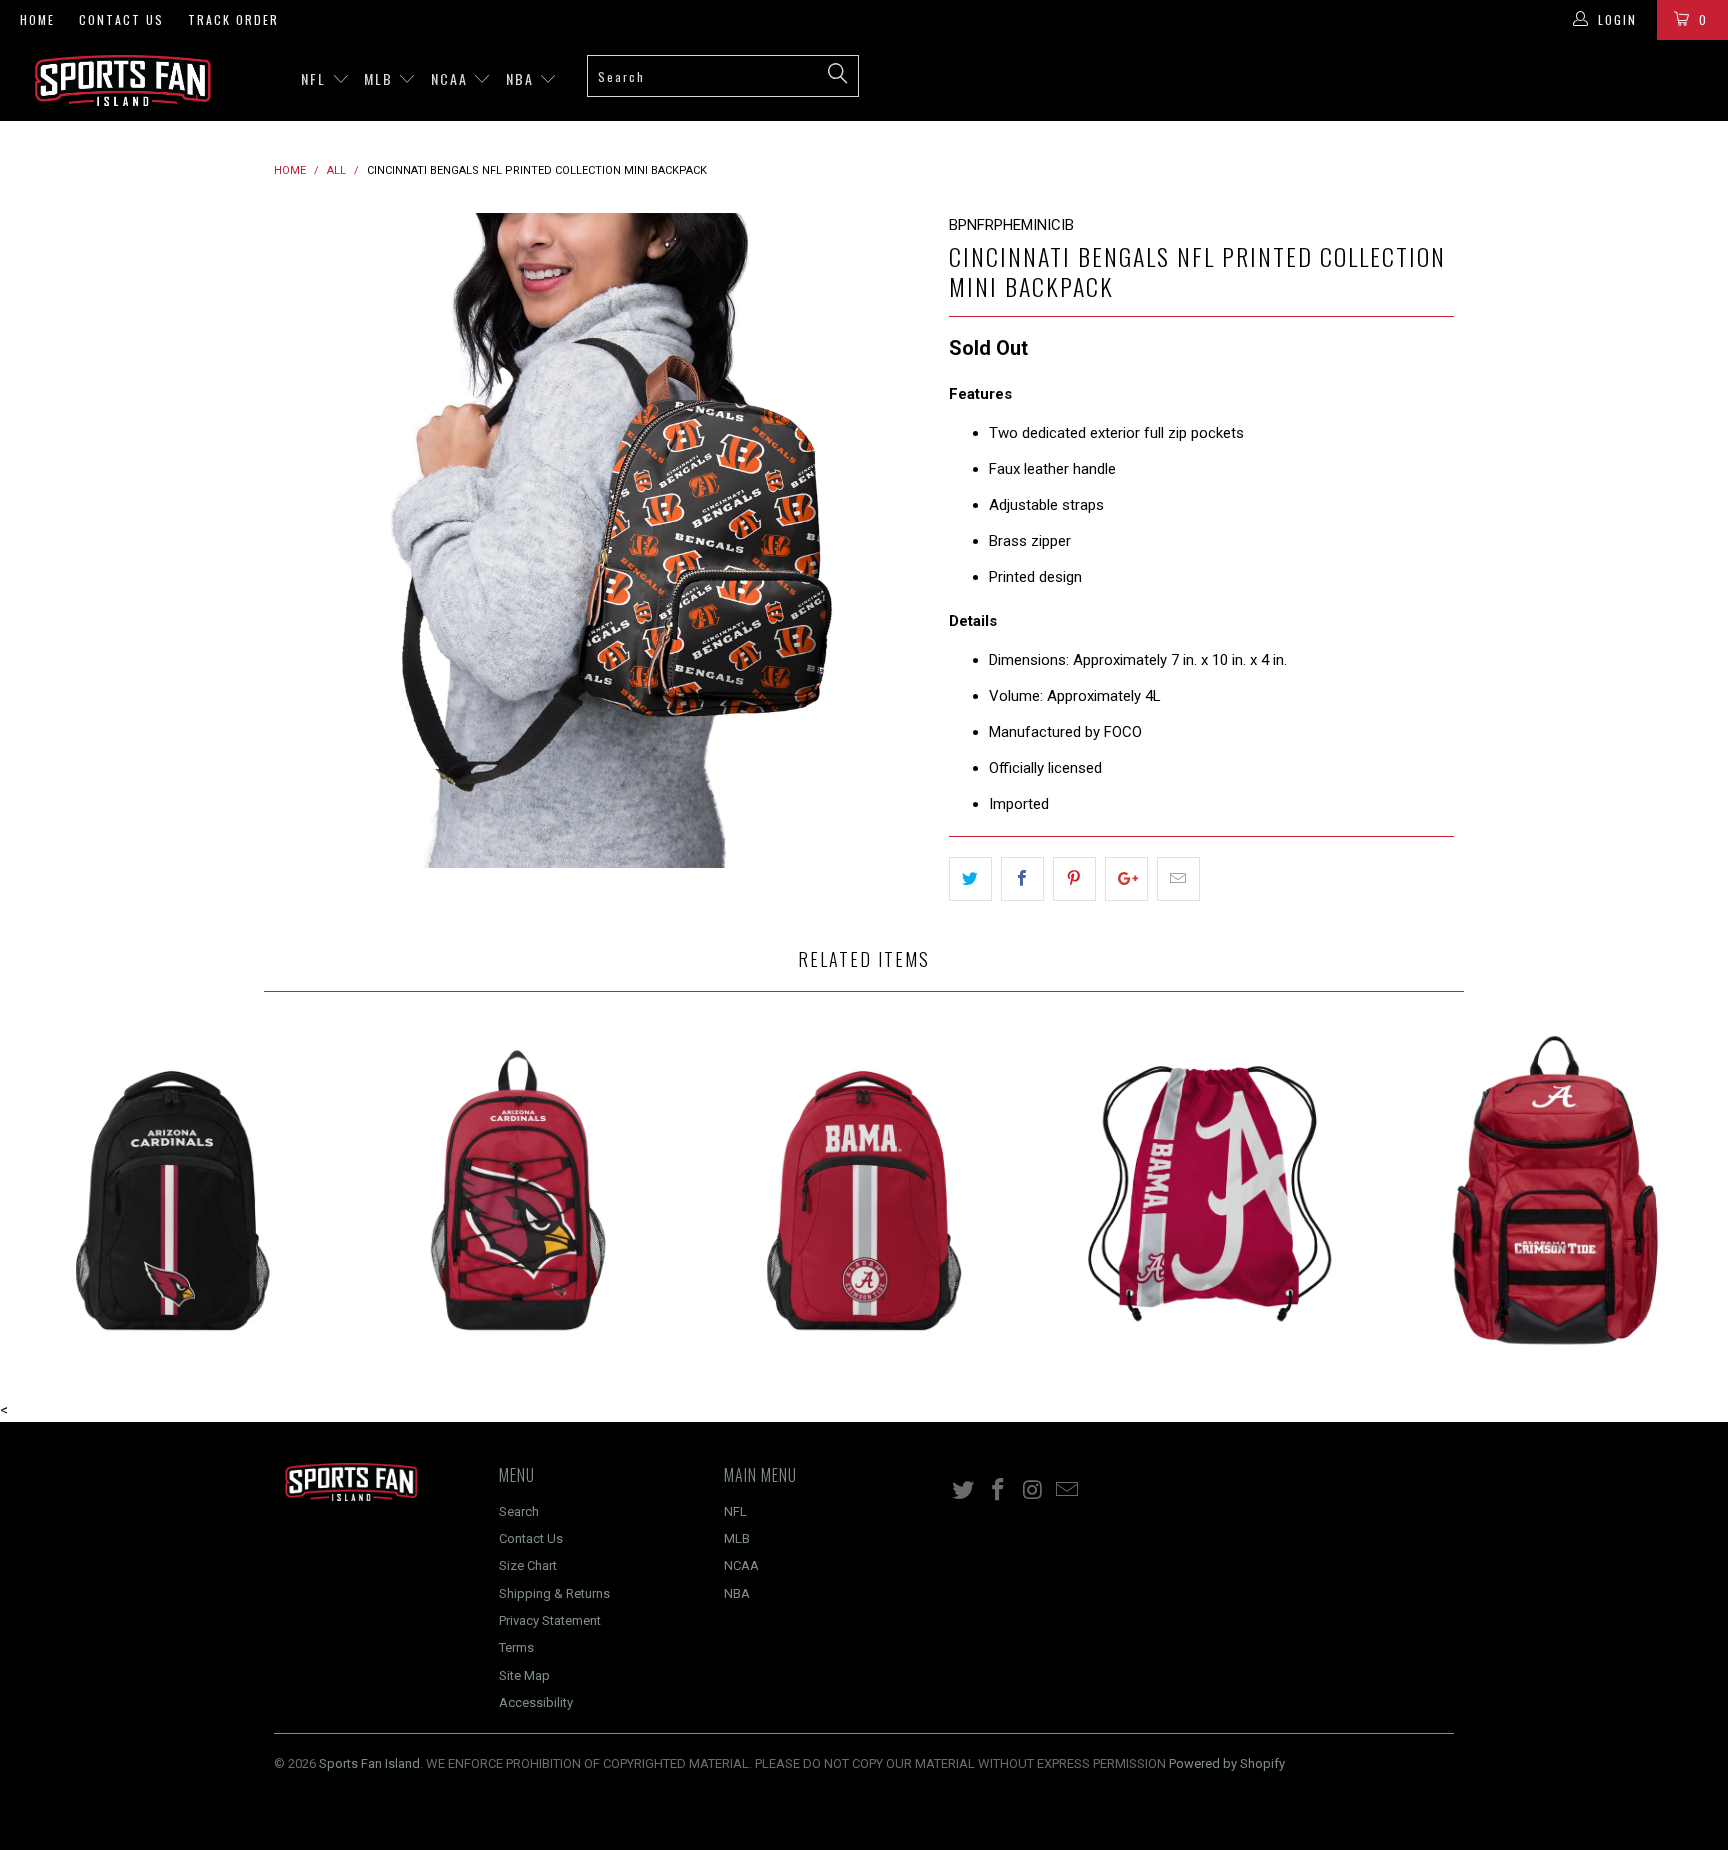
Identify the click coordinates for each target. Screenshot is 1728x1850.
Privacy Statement (550, 1620)
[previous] (309, 540)
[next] (894, 540)
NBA (522, 78)
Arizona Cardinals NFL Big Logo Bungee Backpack (519, 1190)
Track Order (233, 19)
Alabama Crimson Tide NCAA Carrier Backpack (1555, 1190)
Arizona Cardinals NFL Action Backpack (173, 1190)
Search (519, 1511)
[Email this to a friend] (1178, 879)
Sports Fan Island (369, 1763)
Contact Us (121, 19)
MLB (381, 78)
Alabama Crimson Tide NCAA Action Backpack (864, 1190)
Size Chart (528, 1565)
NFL (316, 78)
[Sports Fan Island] (148, 80)
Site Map (524, 1675)
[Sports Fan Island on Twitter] (964, 1491)
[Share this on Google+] (1126, 879)
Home (37, 19)
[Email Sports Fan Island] (1068, 1491)
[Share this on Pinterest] (1074, 879)
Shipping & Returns (554, 1593)
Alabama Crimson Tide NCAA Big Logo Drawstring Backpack (1210, 1190)
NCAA (452, 78)
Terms (516, 1647)
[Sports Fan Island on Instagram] (1033, 1491)
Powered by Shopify (1227, 1763)
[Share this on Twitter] (970, 879)
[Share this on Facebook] (1022, 879)
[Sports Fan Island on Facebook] (999, 1491)
